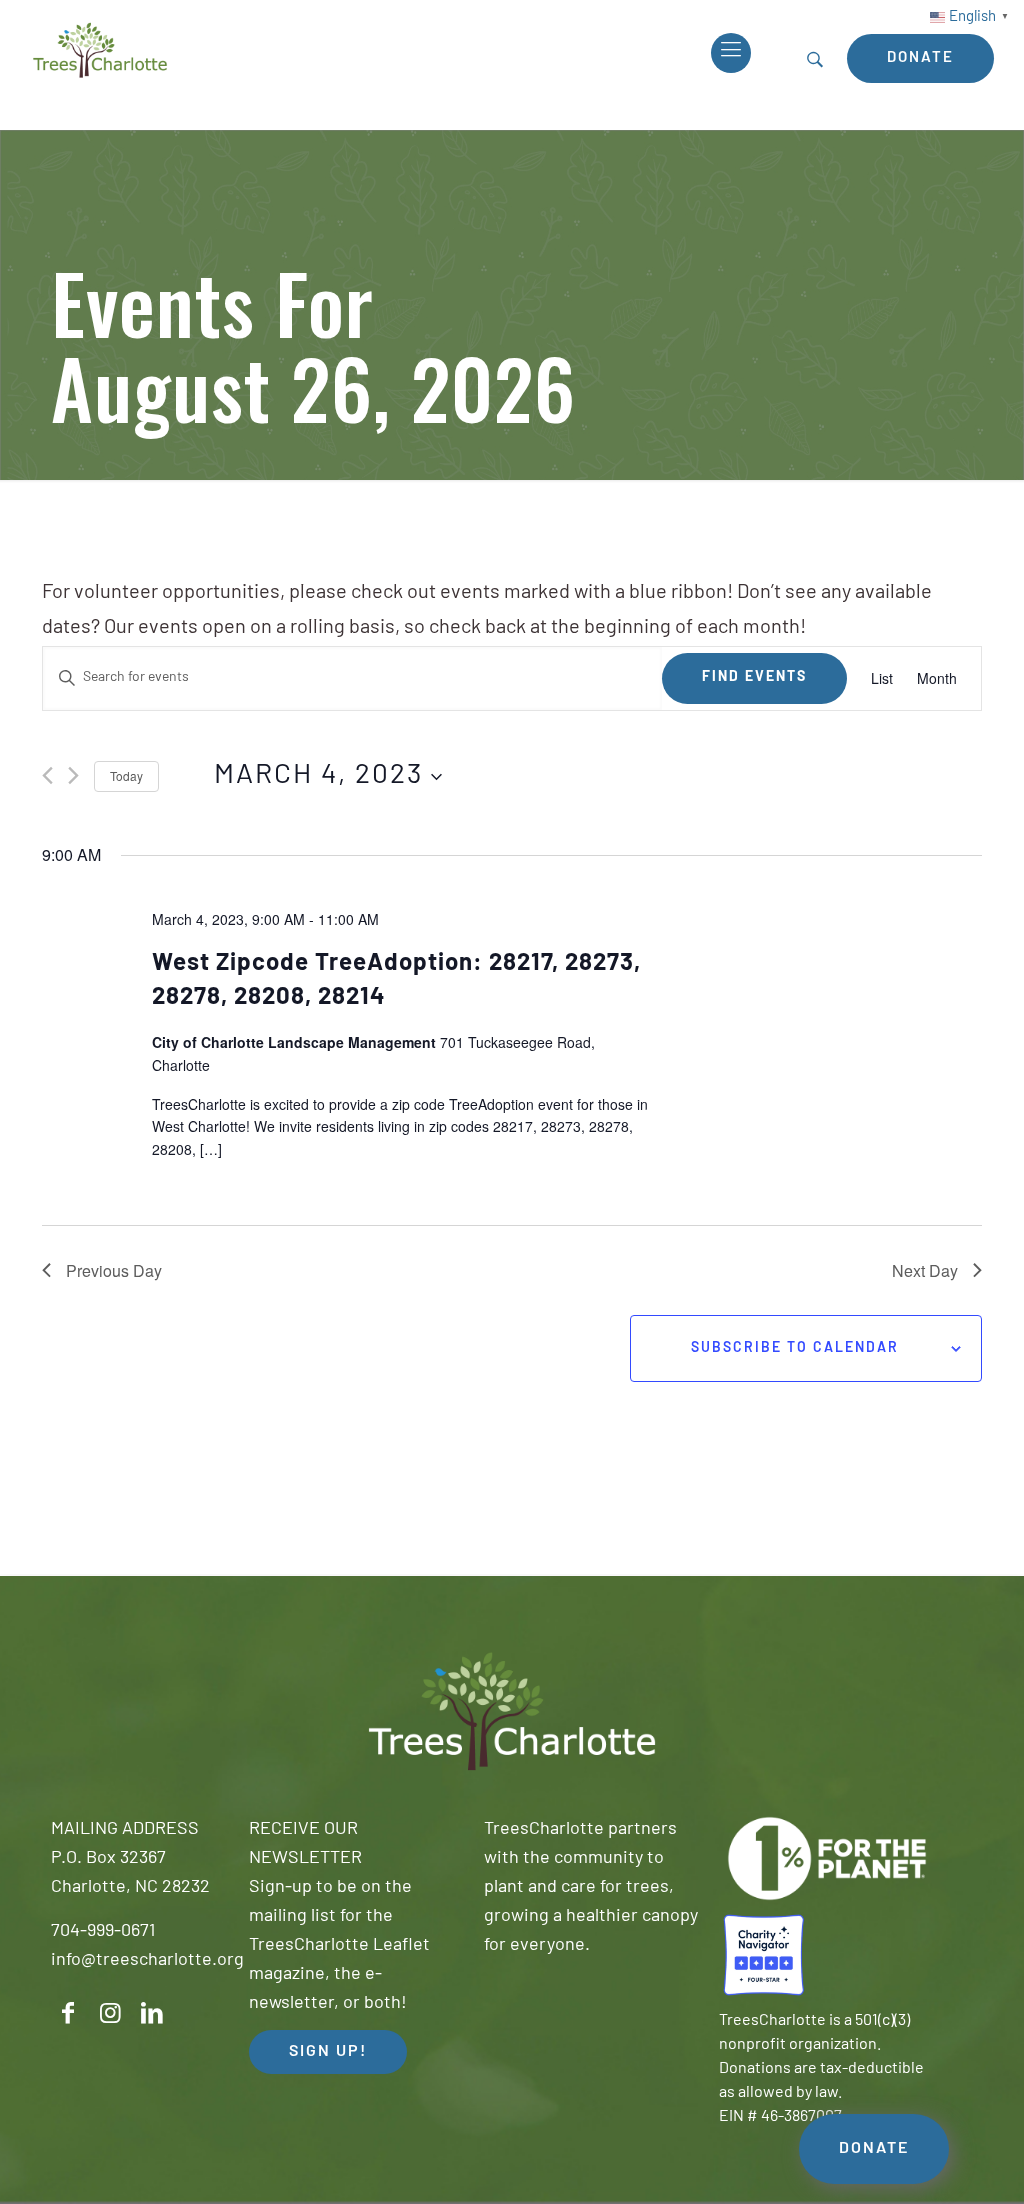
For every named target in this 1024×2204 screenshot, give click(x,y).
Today (126, 775)
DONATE (874, 2149)
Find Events (754, 677)
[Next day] (73, 775)
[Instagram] (110, 2013)
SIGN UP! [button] (328, 2052)
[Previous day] (47, 775)
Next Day (925, 1270)
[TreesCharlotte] (100, 50)
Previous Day (114, 1270)
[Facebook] (68, 2013)
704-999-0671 (103, 1932)
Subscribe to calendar (795, 1348)
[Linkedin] (152, 2013)
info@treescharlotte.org (147, 1961)
